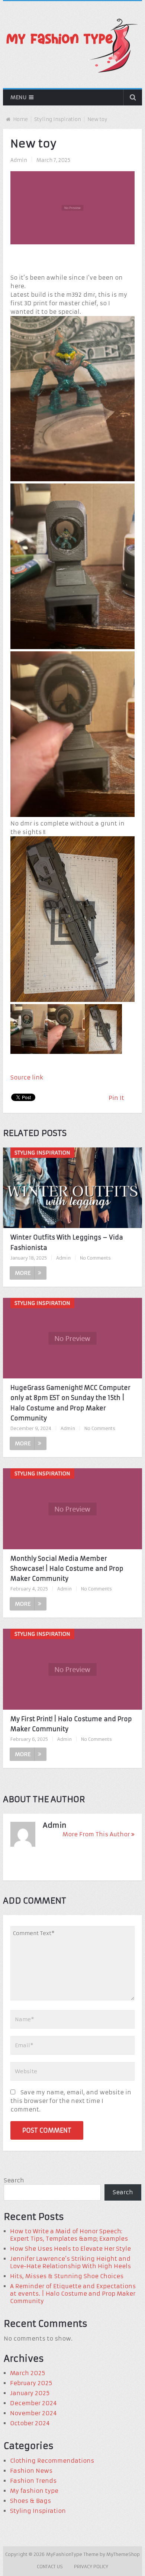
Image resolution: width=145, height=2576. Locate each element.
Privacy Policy (91, 2567)
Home (20, 119)
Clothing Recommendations (52, 2461)
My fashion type (34, 2491)
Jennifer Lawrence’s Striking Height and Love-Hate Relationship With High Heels (70, 2262)
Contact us (50, 2567)
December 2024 (33, 2403)
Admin (19, 160)
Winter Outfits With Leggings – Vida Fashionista (67, 1242)
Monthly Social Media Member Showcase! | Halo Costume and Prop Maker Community (67, 1569)
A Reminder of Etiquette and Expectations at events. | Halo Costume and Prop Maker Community (73, 2294)
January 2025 (30, 2393)
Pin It (116, 1098)
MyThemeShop (123, 2554)
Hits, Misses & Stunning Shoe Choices (67, 2276)
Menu (18, 97)
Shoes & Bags (30, 2501)
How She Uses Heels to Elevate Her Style (70, 2249)
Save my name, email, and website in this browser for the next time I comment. (71, 2101)
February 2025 (31, 2383)
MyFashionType (65, 2554)
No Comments (95, 1258)
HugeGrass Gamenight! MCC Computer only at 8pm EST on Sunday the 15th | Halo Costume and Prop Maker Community (70, 1403)
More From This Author (96, 1834)
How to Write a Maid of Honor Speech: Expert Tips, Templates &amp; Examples (69, 2235)
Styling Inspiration (58, 119)
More (23, 1273)
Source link (27, 1077)
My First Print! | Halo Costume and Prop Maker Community (71, 1724)
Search (14, 2180)
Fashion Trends (33, 2481)
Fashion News (31, 2471)
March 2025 (28, 2373)
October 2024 (30, 2423)
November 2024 (33, 2413)
